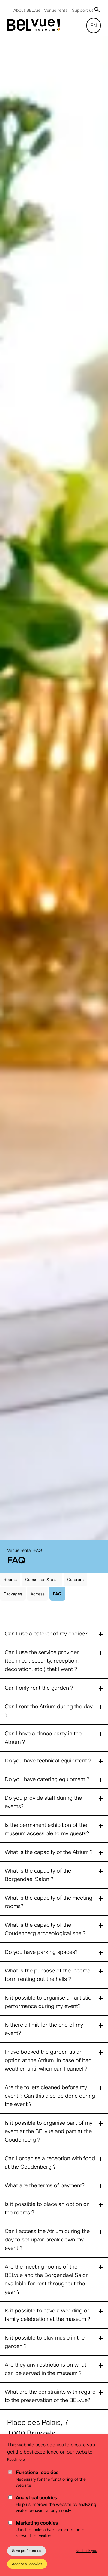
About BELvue (27, 10)
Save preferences (27, 2551)
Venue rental (56, 10)
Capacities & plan (42, 1588)
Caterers (75, 1588)
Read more (16, 2459)
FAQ (57, 1603)
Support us (83, 10)
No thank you (86, 2551)
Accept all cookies (27, 2564)
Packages (13, 1603)
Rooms (10, 1588)
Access (38, 1603)
